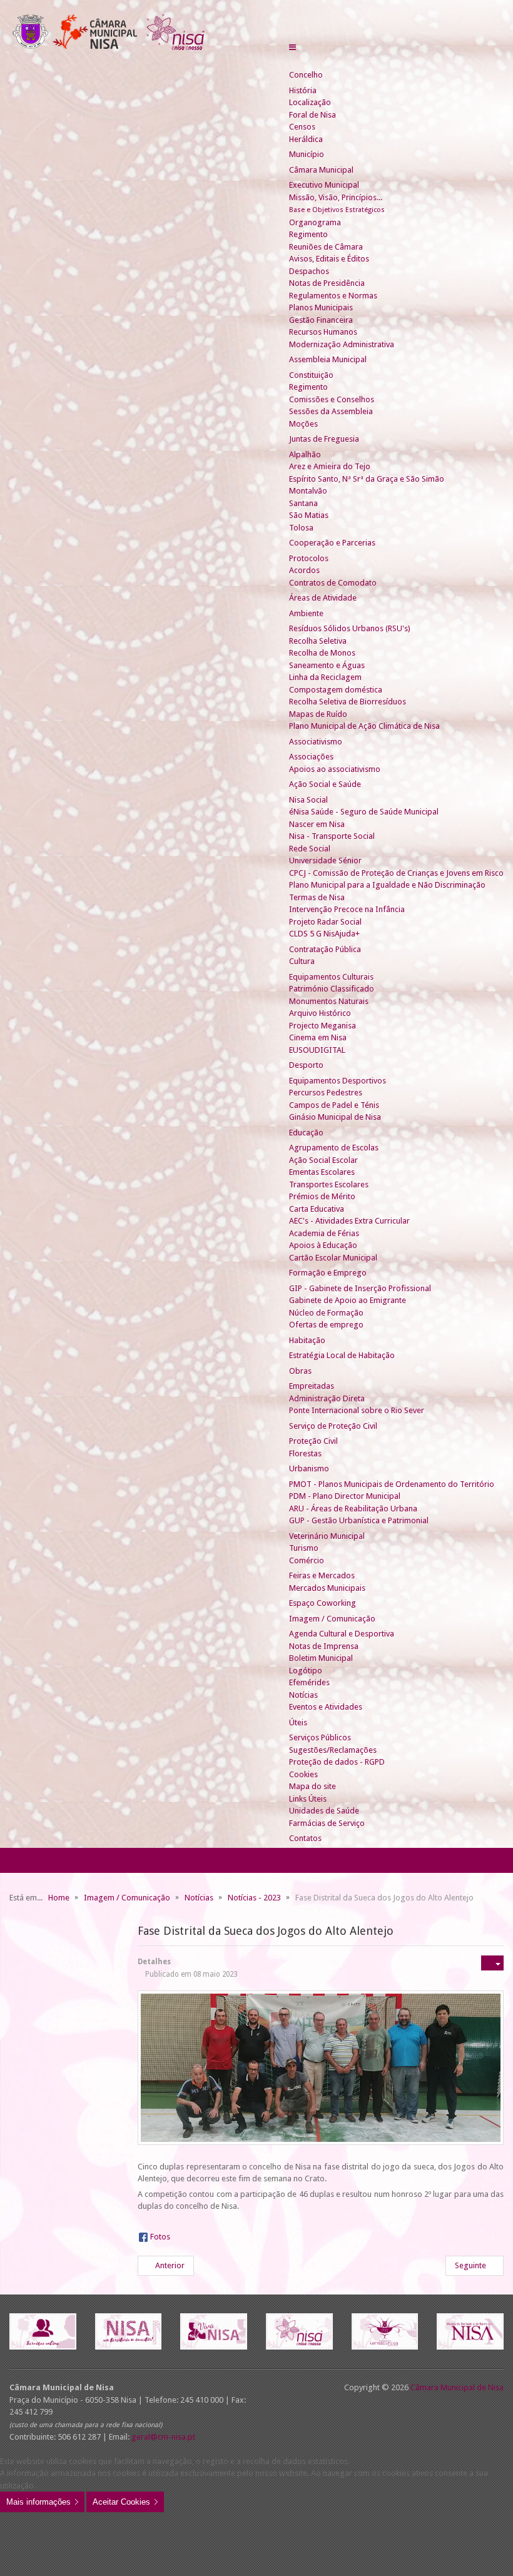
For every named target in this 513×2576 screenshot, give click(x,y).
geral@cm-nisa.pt (163, 2437)
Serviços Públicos (320, 1737)
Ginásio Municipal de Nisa (335, 1117)
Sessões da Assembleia (331, 411)
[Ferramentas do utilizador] (492, 1963)
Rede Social (310, 849)
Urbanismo (309, 1468)
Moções (303, 424)
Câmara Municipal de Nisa (457, 2387)
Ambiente (306, 613)
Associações (311, 757)
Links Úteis (308, 1799)
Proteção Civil (313, 1441)
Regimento (308, 234)
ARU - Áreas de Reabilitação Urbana (353, 1509)
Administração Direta (327, 1398)
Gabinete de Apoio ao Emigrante (348, 1300)
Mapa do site (312, 1786)
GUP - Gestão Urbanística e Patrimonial (359, 1520)
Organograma (315, 222)
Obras (300, 1371)
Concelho (306, 75)
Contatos (305, 1838)
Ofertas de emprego (326, 1325)
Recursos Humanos (323, 332)
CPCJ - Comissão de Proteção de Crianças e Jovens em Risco (396, 873)
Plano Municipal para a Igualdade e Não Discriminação (387, 885)
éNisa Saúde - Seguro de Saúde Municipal (364, 812)
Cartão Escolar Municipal (333, 1258)
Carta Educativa (317, 1209)
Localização (310, 102)
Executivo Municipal (324, 185)
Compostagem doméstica (336, 690)
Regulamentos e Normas (333, 296)
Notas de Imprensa (324, 1646)
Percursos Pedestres (326, 1093)
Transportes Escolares (329, 1184)
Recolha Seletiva (318, 641)
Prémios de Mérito (322, 1196)
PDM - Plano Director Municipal (345, 1496)
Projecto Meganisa (323, 1026)
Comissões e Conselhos (332, 399)
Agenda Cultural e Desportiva (342, 1634)
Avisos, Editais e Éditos (329, 259)
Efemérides (309, 1682)
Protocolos (309, 558)
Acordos (304, 570)
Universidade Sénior (325, 860)
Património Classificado (332, 989)
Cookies (303, 1774)
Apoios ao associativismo (335, 769)
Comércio (307, 1560)
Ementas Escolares (322, 1172)
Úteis (298, 1722)
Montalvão (308, 491)
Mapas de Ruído (318, 714)
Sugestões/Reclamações (333, 1750)
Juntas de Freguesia (324, 439)
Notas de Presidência (327, 283)
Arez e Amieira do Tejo (330, 466)
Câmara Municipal (321, 170)
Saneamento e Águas (327, 665)
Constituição (311, 375)
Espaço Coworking (323, 1603)
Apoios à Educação (323, 1245)
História (303, 90)
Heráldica (306, 139)
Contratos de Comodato (333, 583)
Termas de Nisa (317, 897)
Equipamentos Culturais (331, 977)
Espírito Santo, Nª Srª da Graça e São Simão (367, 479)
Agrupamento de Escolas (334, 1148)
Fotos (160, 2237)
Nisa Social (308, 800)
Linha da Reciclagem (325, 677)
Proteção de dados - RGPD (337, 1762)
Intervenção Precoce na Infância (347, 909)
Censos (302, 127)
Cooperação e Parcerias (332, 543)
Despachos (309, 271)
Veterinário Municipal (327, 1536)
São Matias (309, 515)
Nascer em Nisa (317, 824)
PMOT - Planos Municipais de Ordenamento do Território (392, 1484)
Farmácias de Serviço (327, 1823)
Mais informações (38, 2502)
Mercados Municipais (327, 1588)
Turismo (304, 1548)
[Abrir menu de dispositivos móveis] (292, 47)
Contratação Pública (325, 949)
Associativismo (316, 742)
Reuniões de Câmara (326, 247)
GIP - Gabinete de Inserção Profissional (360, 1288)
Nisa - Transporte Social (332, 836)
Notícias (303, 1695)
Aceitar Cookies (121, 2502)
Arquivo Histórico (320, 1013)
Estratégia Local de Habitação (342, 1355)
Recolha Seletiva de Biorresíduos (348, 702)
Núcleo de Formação (326, 1313)
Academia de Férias (324, 1233)
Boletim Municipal (321, 1658)
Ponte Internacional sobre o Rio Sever (357, 1410)
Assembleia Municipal (328, 359)
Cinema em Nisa (318, 1037)
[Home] (294, 63)
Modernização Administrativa (342, 344)
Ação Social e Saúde (325, 784)
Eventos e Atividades (326, 1707)
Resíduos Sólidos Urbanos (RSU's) (350, 628)
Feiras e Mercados (322, 1575)
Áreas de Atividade (323, 598)
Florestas (305, 1453)
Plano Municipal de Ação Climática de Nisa (364, 726)
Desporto (306, 1065)
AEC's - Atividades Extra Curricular (349, 1221)
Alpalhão (305, 454)
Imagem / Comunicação (332, 1619)
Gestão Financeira (321, 320)
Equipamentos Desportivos (338, 1081)
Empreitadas (312, 1386)
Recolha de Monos (322, 653)
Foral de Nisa (312, 115)
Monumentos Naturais (329, 1001)
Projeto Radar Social (325, 922)
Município (307, 154)
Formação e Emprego (328, 1273)
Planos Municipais (321, 307)
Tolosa (301, 528)
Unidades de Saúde (324, 1811)
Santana (303, 503)
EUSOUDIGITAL (317, 1050)
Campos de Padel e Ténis (334, 1105)
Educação (306, 1133)
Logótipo (306, 1671)
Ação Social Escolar (323, 1160)
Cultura (302, 961)
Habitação (307, 1340)
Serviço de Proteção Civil (333, 1426)
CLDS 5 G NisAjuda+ (324, 934)
